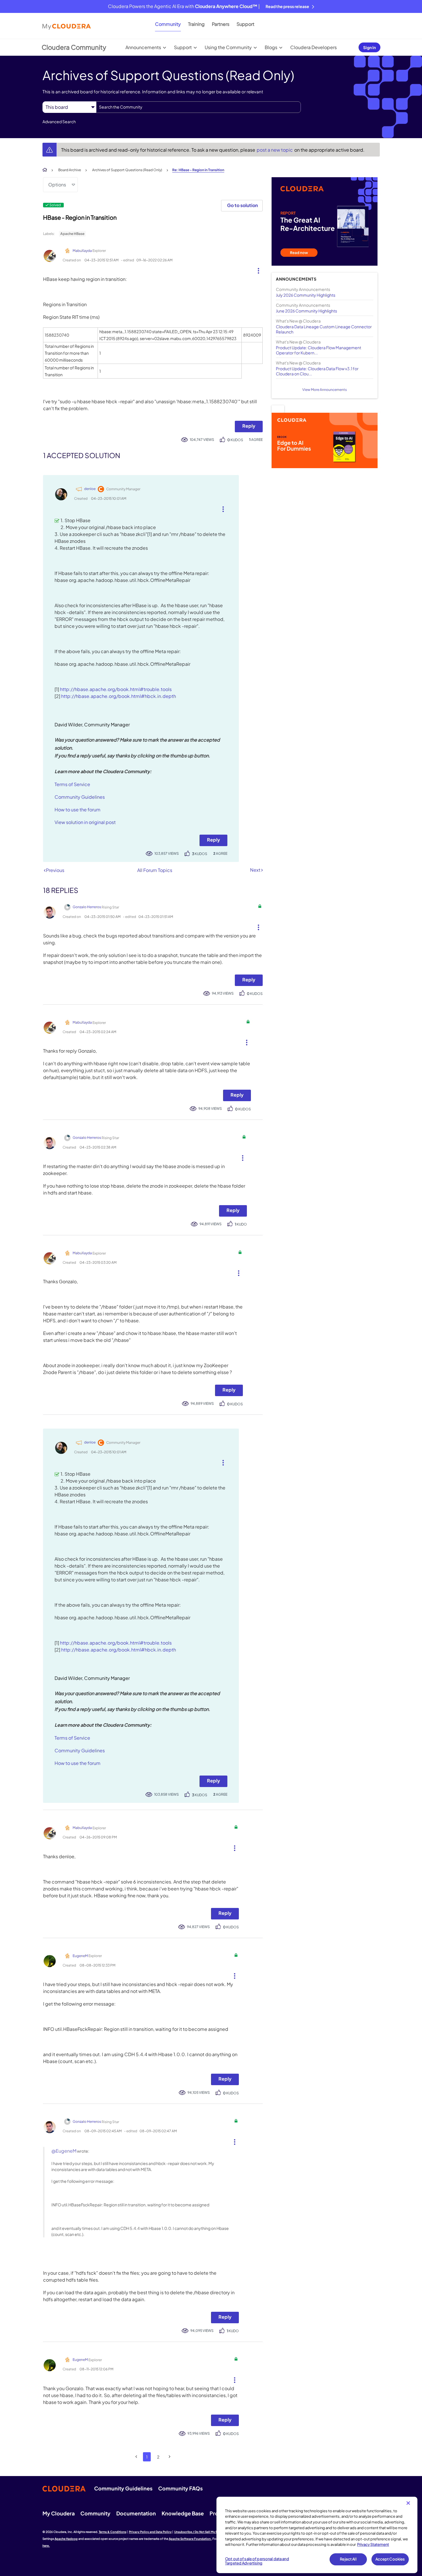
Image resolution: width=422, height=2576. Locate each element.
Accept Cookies (390, 2559)
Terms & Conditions (113, 2532)
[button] (256, 269)
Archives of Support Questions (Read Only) (127, 170)
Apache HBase (72, 234)
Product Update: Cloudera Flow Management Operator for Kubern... (319, 350)
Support (245, 24)
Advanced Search (59, 121)
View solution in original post (85, 822)
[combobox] (199, 107)
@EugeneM (64, 2151)
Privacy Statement (373, 2544)
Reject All (348, 2559)
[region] (317, 2535)
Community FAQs (180, 2488)
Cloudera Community (74, 47)
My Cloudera (59, 2513)
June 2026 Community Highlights (306, 311)
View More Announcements (325, 390)
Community (168, 24)
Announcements (143, 47)
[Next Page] (170, 2457)
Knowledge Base (183, 2513)
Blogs (271, 47)
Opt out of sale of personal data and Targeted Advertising (257, 2561)
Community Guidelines (80, 797)
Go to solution (242, 205)
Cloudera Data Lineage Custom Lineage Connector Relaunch (324, 329)
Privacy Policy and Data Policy (150, 2532)
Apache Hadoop (66, 2539)
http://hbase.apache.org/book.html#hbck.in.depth (119, 696)
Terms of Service (72, 784)
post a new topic (275, 150)
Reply (249, 426)
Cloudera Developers (313, 47)
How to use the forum (78, 810)
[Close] (408, 2503)
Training (196, 24)
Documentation (136, 2513)
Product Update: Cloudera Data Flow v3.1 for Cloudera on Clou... (317, 371)
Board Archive (70, 170)
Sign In (369, 47)
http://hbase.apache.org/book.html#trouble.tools (116, 689)
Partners (221, 24)
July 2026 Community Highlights (306, 295)
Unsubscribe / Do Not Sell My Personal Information (210, 2532)
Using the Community (228, 47)
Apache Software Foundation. (190, 2539)
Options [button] (57, 185)
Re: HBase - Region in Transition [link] (198, 170)
